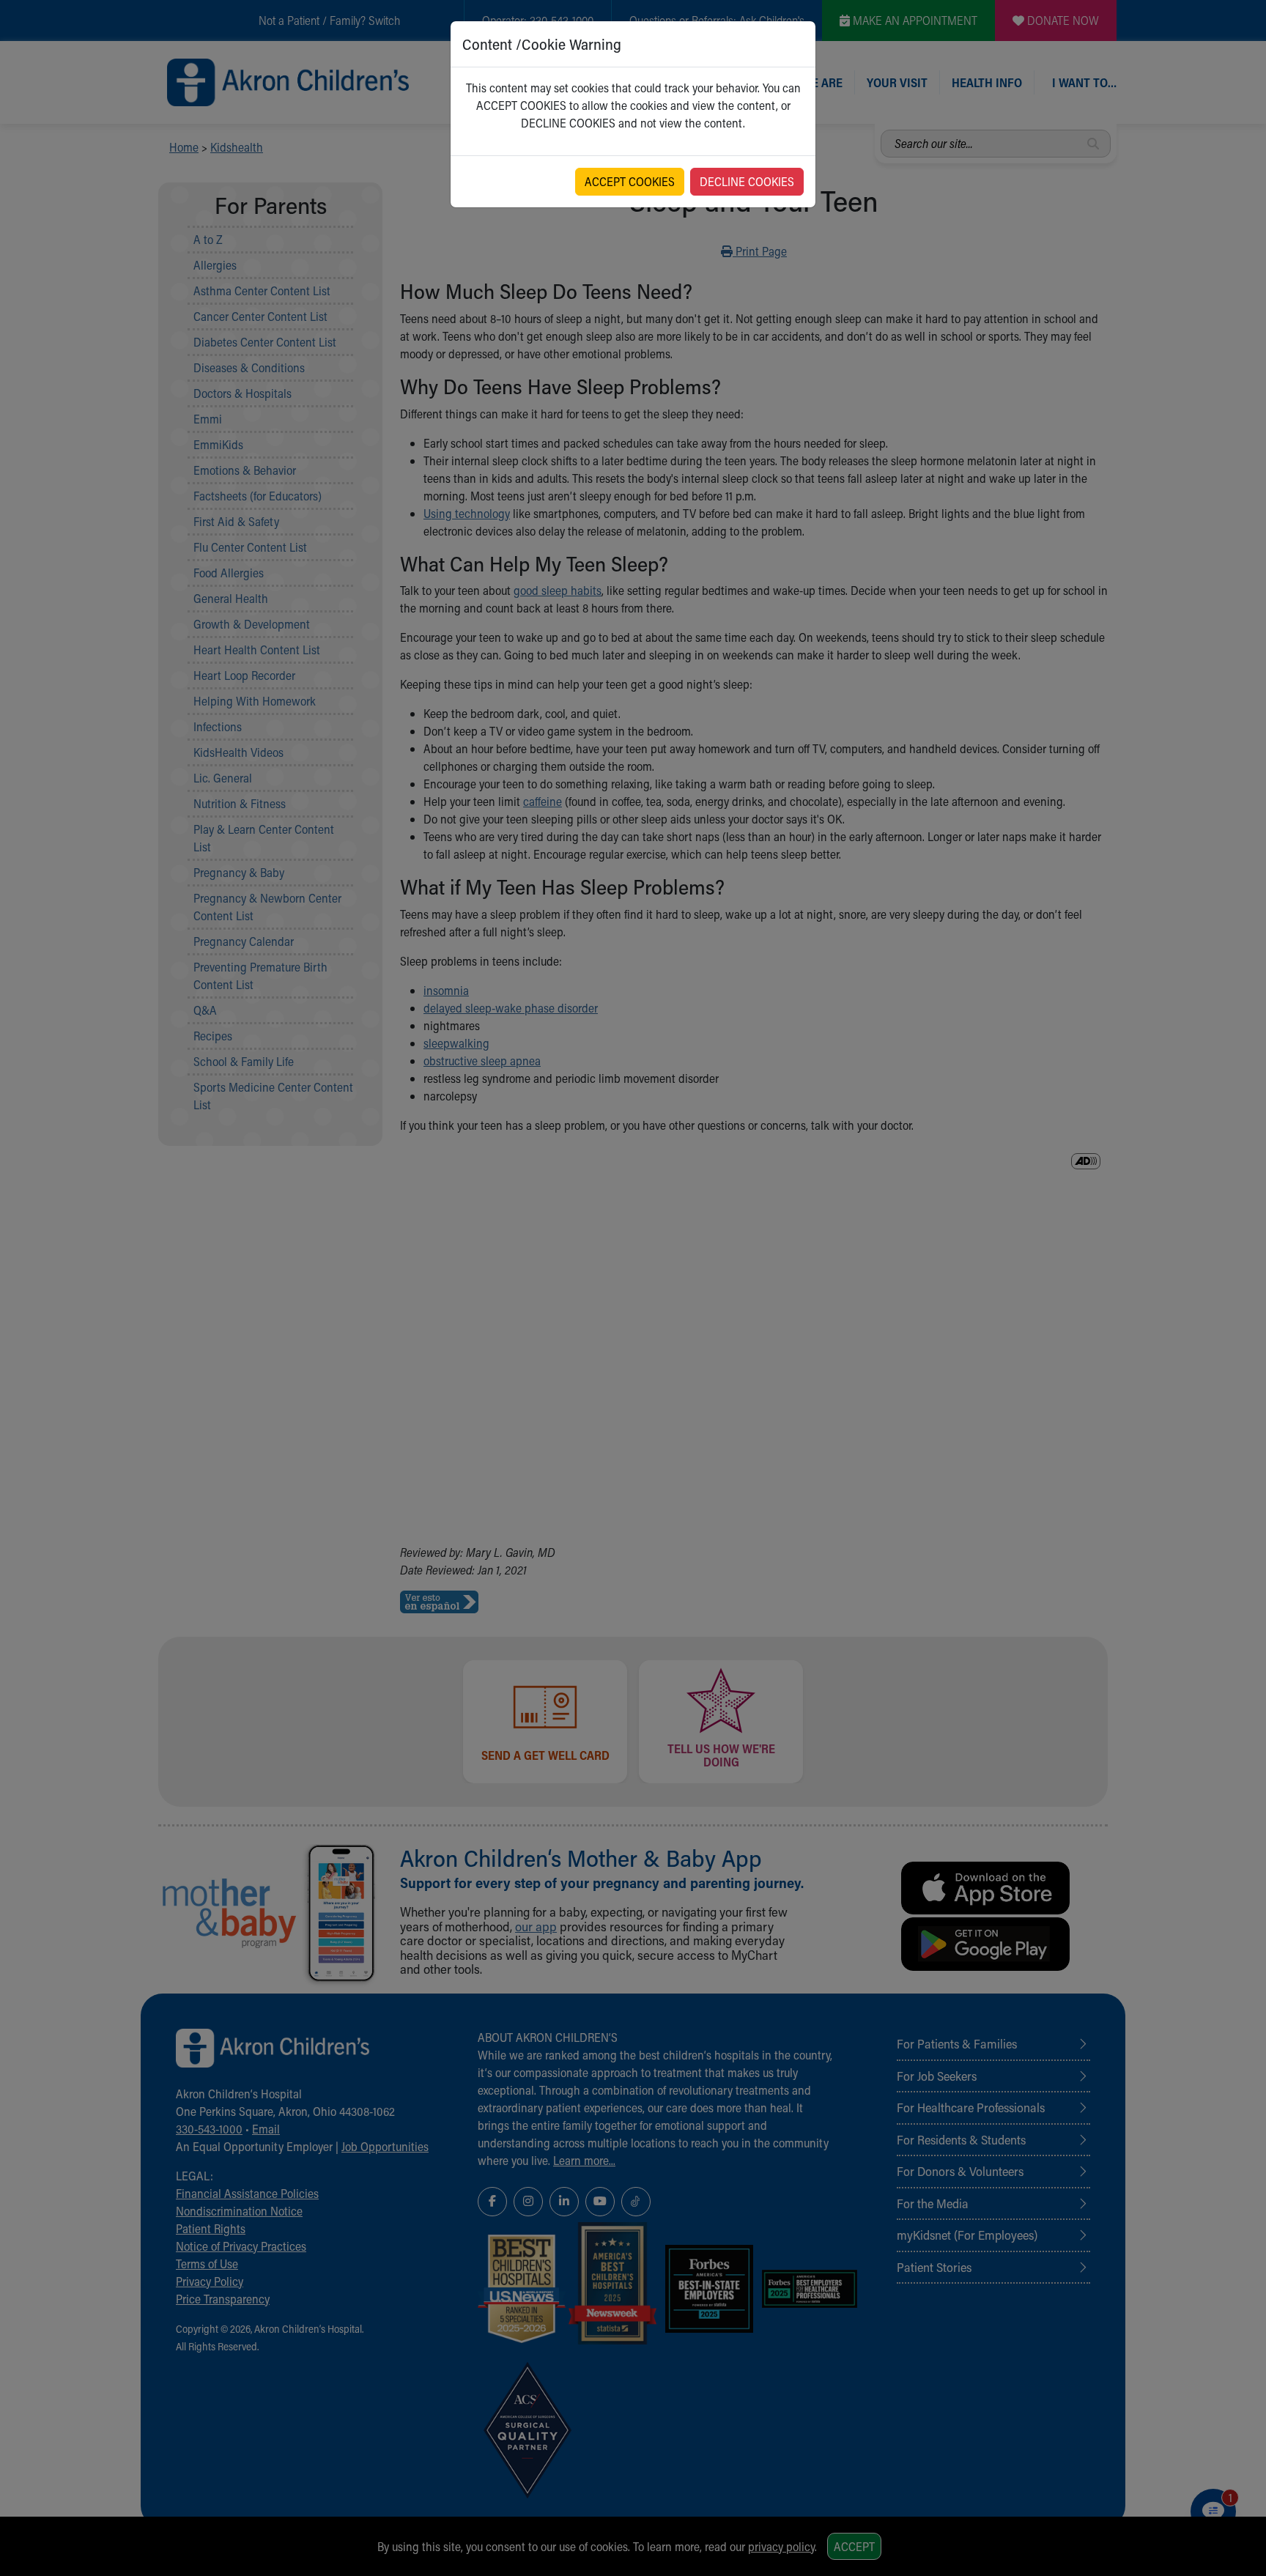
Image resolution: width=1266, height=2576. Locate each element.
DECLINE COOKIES (747, 181)
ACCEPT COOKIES (630, 181)
